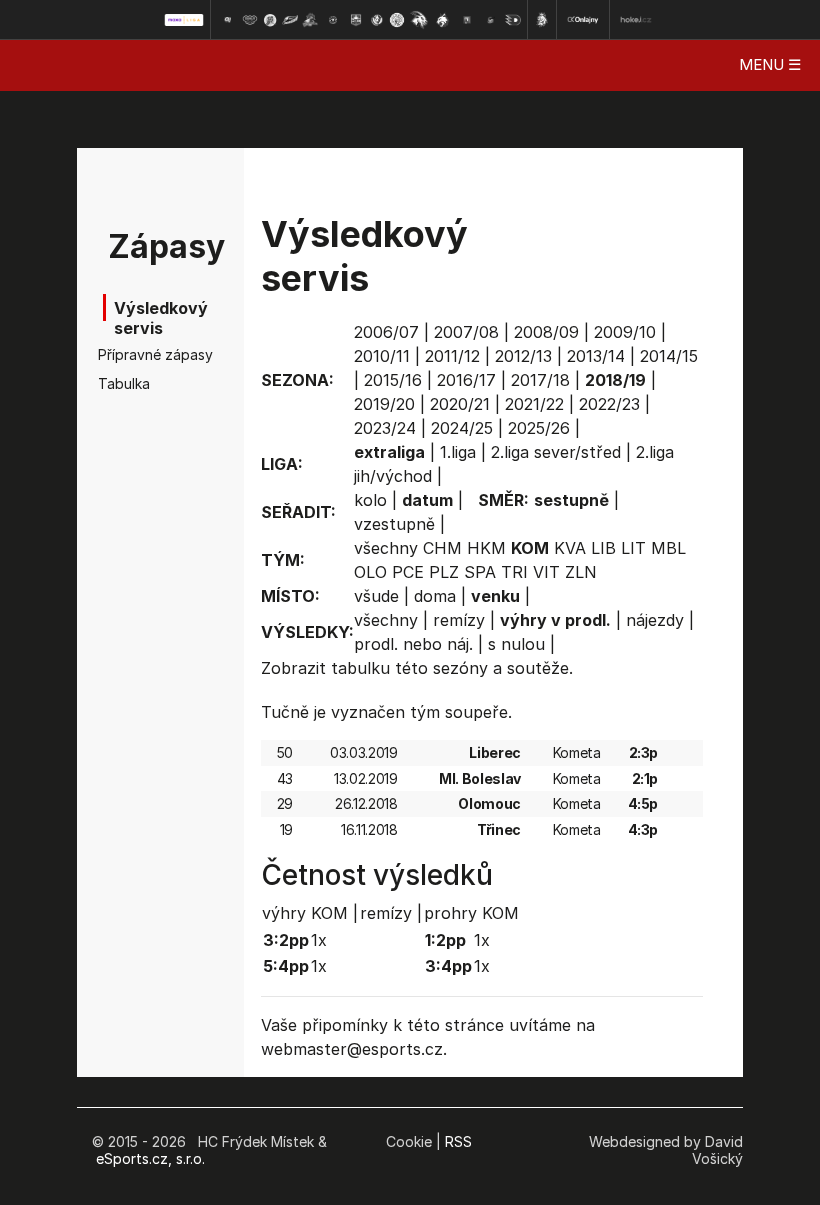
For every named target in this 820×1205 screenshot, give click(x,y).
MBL (668, 548)
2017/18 (540, 380)
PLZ (444, 572)
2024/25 (462, 428)
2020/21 (460, 404)
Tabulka (124, 383)
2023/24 (385, 428)
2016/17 (466, 380)
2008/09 (546, 332)
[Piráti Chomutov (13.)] (491, 20)
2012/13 (523, 356)
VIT (546, 572)
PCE (408, 572)
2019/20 (384, 404)
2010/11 (382, 356)
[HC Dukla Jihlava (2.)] (250, 20)
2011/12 (452, 356)
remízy (459, 620)
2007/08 (466, 332)
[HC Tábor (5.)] (310, 20)
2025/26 (539, 428)
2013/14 (596, 356)
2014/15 (669, 356)
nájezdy (655, 620)
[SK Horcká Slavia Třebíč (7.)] (355, 20)
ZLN (581, 572)
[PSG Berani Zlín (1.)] (227, 20)
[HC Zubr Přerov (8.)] (377, 20)
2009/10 (625, 332)
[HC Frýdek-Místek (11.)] (443, 20)
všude (376, 596)
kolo (370, 500)
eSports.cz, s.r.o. (150, 1158)
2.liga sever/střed (556, 452)
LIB (603, 548)
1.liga (458, 452)
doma (435, 596)
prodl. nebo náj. (413, 644)
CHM (442, 548)
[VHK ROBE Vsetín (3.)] (270, 20)
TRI (514, 572)
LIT (633, 548)
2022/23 (609, 404)
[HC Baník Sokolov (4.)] (290, 20)
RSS (458, 1141)
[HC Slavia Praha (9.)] (397, 20)
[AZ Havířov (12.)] (467, 20)
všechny (386, 548)
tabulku (360, 668)
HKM (486, 548)
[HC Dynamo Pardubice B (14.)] (513, 20)
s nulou (516, 644)
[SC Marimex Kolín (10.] (419, 20)
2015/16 (393, 380)
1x (319, 940)
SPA (480, 572)
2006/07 (386, 332)
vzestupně (394, 524)
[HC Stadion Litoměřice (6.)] (333, 20)
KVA (570, 548)
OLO (370, 572)
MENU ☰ (770, 64)
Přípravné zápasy (134, 354)
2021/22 (534, 404)
